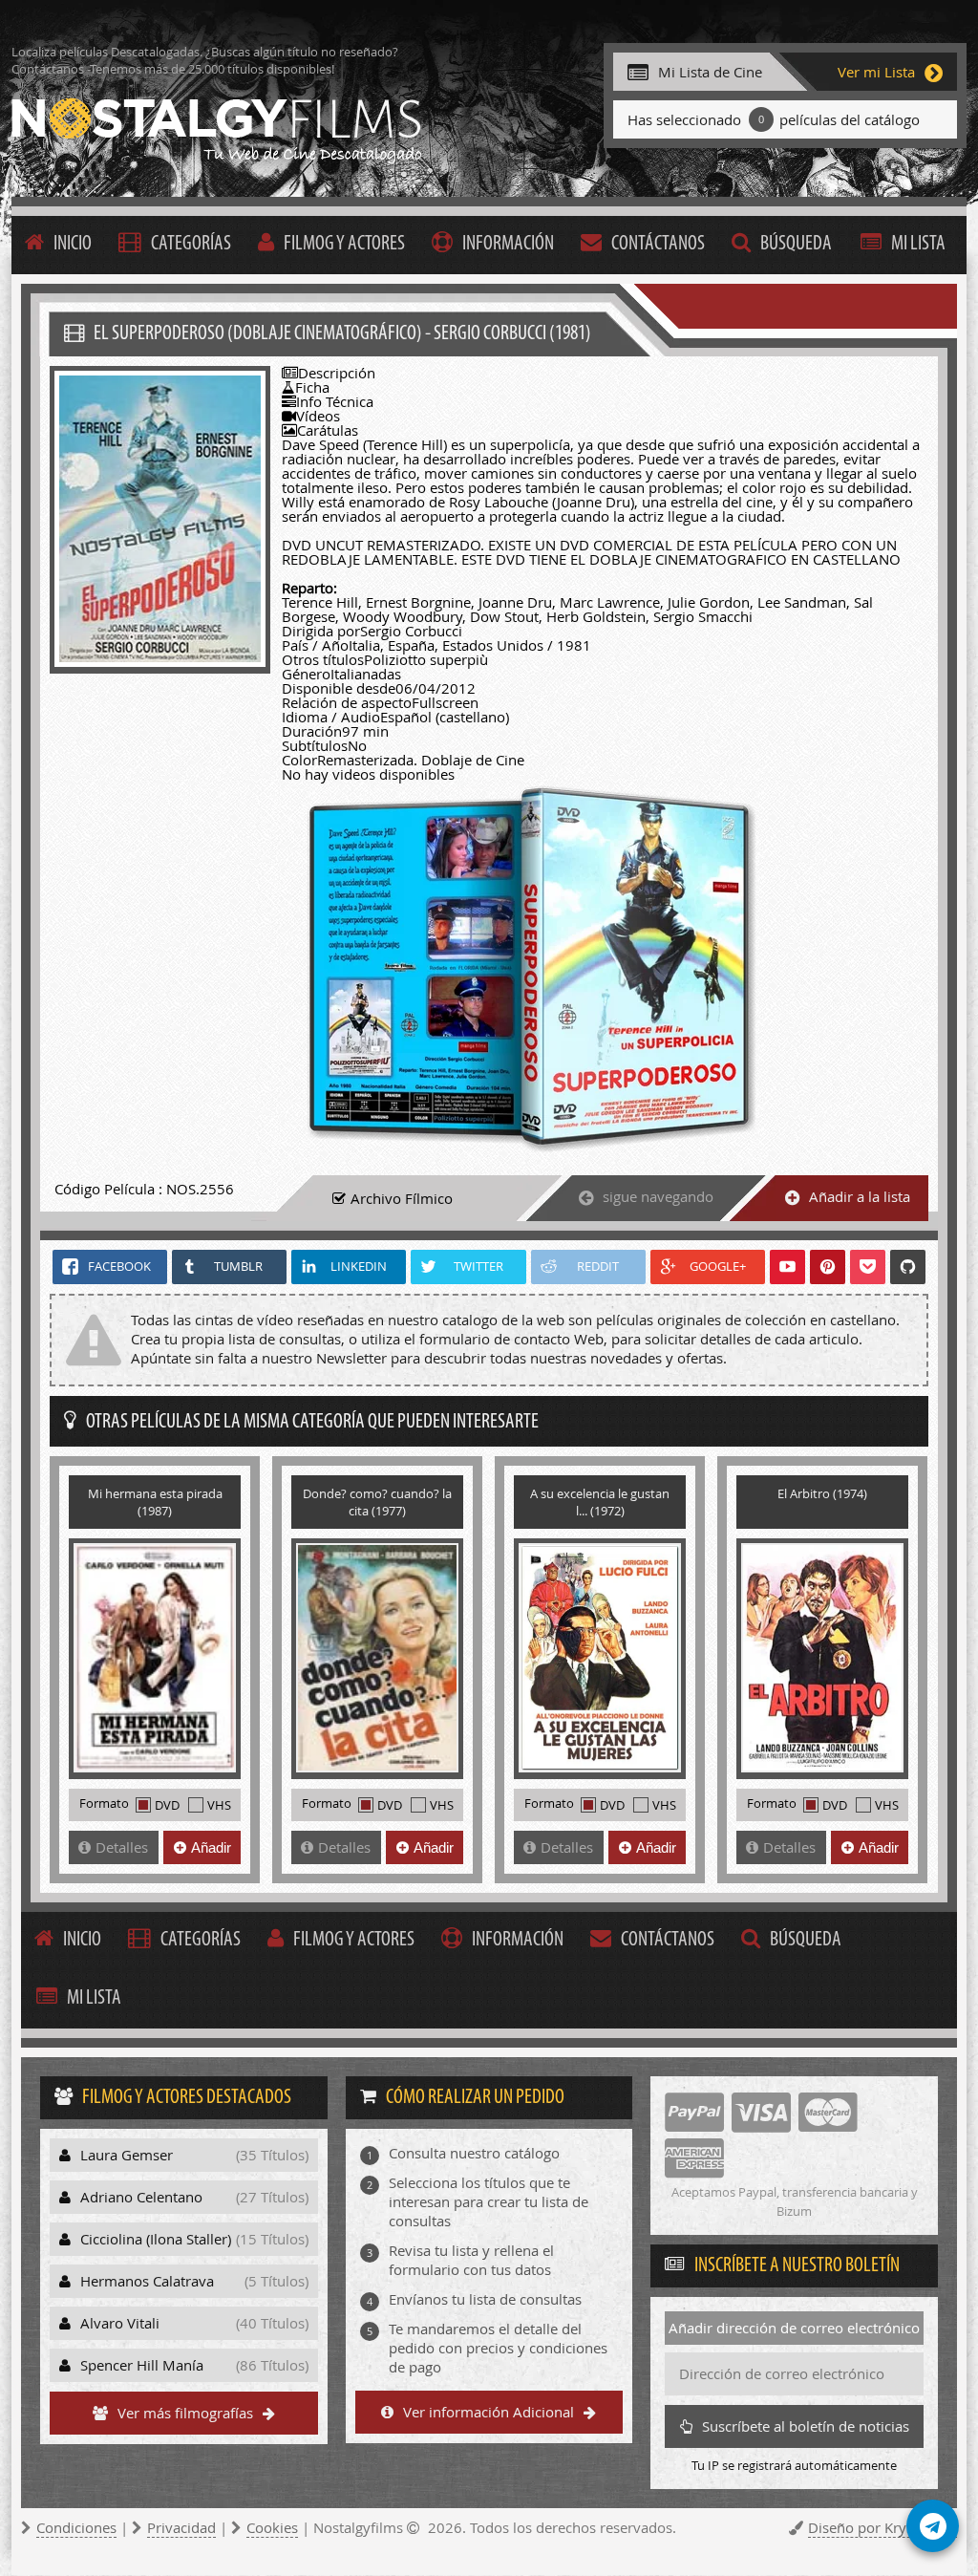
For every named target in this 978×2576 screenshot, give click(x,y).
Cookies (272, 2527)
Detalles (122, 1847)
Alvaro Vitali (194, 2323)
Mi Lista (918, 244)
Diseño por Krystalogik (882, 2527)
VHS (219, 1805)
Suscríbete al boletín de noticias (806, 2426)
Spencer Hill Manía (194, 2365)
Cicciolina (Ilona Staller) (194, 2239)
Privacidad (181, 2527)
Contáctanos (658, 244)
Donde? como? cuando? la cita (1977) (377, 1502)
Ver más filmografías (185, 2413)
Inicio (73, 244)
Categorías (191, 244)
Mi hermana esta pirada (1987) (155, 1502)
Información (508, 244)
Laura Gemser (194, 2155)
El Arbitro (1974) (822, 1493)
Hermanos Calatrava (194, 2281)
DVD (167, 1805)
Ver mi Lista (876, 72)
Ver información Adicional (489, 2412)
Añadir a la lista (860, 1196)
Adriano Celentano (194, 2197)
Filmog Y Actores (344, 244)
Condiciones (76, 2527)
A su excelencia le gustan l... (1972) (600, 1502)
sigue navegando (658, 1196)
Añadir (211, 1847)
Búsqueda (796, 244)
